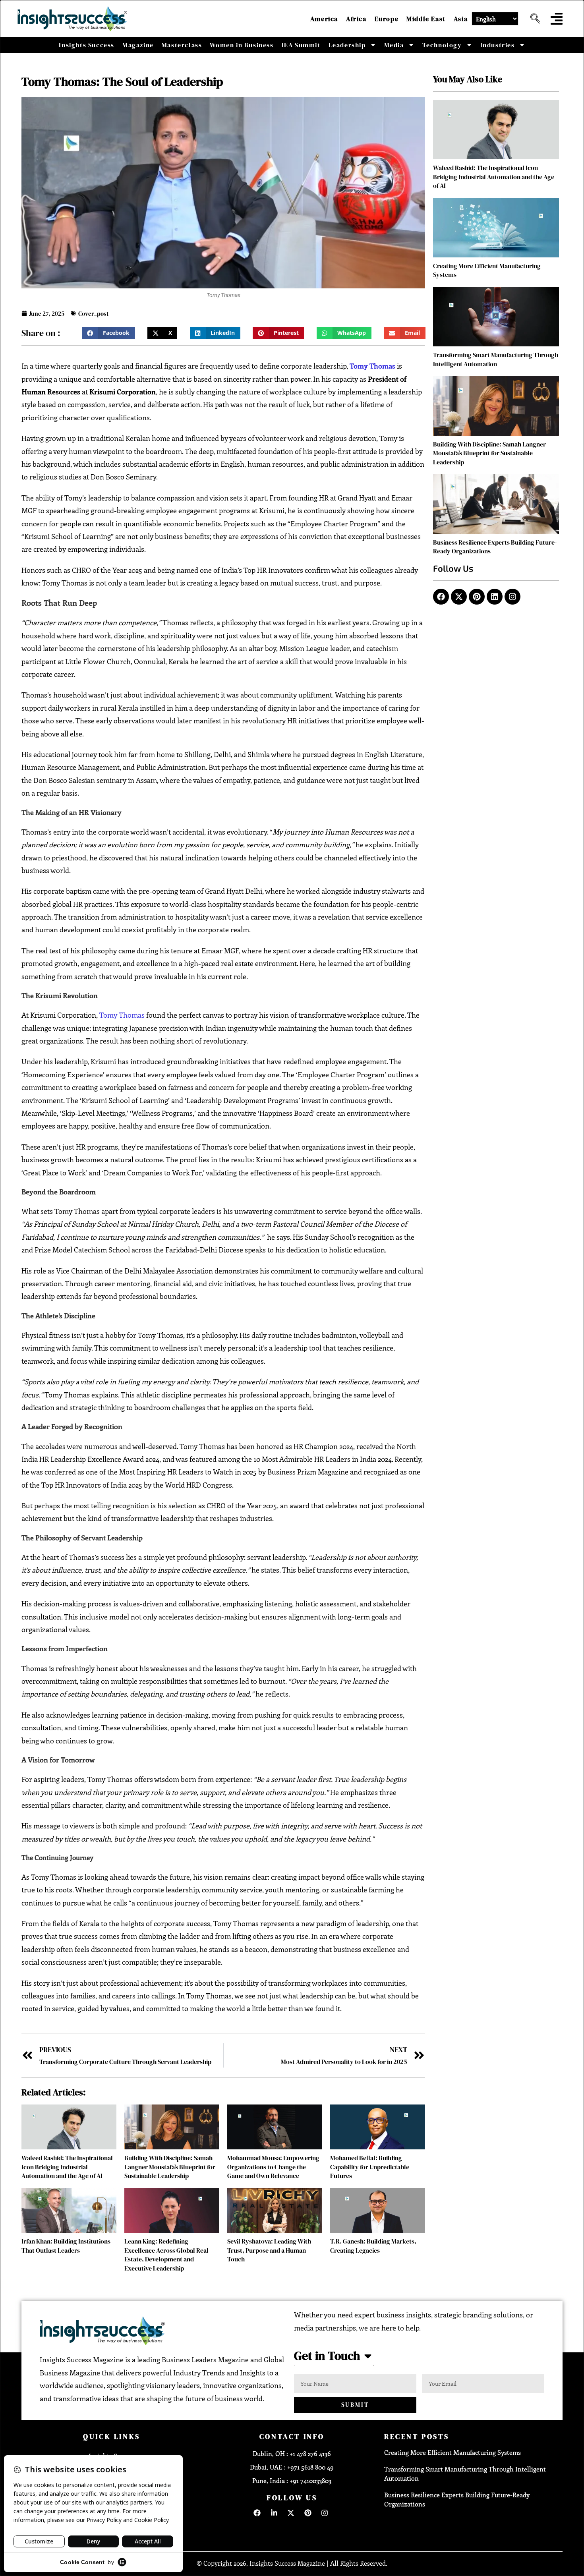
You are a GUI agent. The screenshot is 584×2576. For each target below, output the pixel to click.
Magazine (138, 45)
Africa (356, 19)
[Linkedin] (495, 597)
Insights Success (87, 45)
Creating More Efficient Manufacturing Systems (453, 2452)
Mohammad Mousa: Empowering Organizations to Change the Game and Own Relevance (273, 2167)
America (324, 19)
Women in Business (242, 45)
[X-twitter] (459, 597)
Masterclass (182, 45)
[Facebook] (441, 597)
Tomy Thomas (122, 1015)
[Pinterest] (477, 597)
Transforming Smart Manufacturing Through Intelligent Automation (496, 359)
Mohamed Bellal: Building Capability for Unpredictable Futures (370, 2167)
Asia (461, 19)
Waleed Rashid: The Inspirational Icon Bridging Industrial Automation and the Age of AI (67, 2167)
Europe (387, 19)
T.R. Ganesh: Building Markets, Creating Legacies (373, 2246)
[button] (532, 19)
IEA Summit (301, 45)
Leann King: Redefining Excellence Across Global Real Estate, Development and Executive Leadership (166, 2254)
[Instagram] (512, 597)
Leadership (347, 45)
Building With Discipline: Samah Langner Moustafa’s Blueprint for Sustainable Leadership (170, 2167)
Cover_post (93, 314)
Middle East (426, 19)
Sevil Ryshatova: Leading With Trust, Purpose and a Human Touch (269, 2250)
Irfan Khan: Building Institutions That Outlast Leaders (66, 2246)
